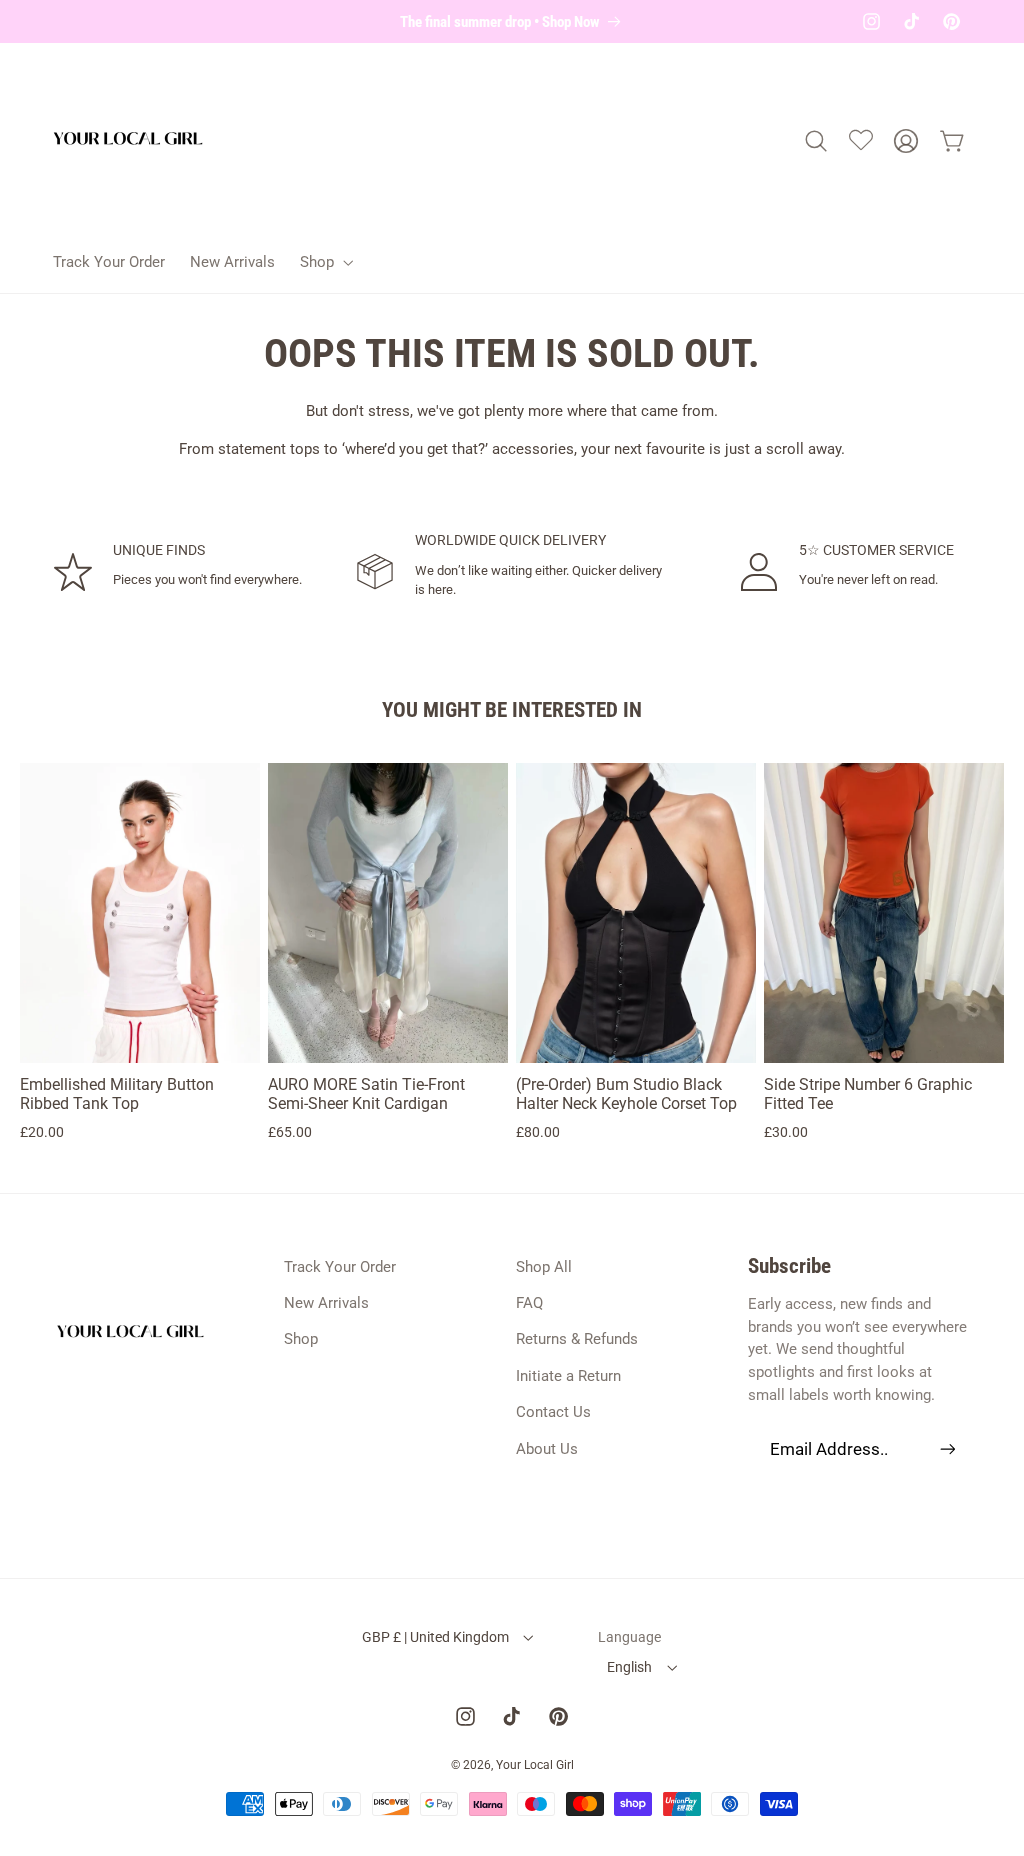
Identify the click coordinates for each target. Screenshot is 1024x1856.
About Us (547, 1449)
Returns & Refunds (577, 1339)
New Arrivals (326, 1303)
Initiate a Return (568, 1376)
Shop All (544, 1267)
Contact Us (553, 1412)
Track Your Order (340, 1267)
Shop (301, 1339)
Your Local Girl (535, 1765)
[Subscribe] (947, 1448)
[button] (324, 261)
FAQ (529, 1303)
